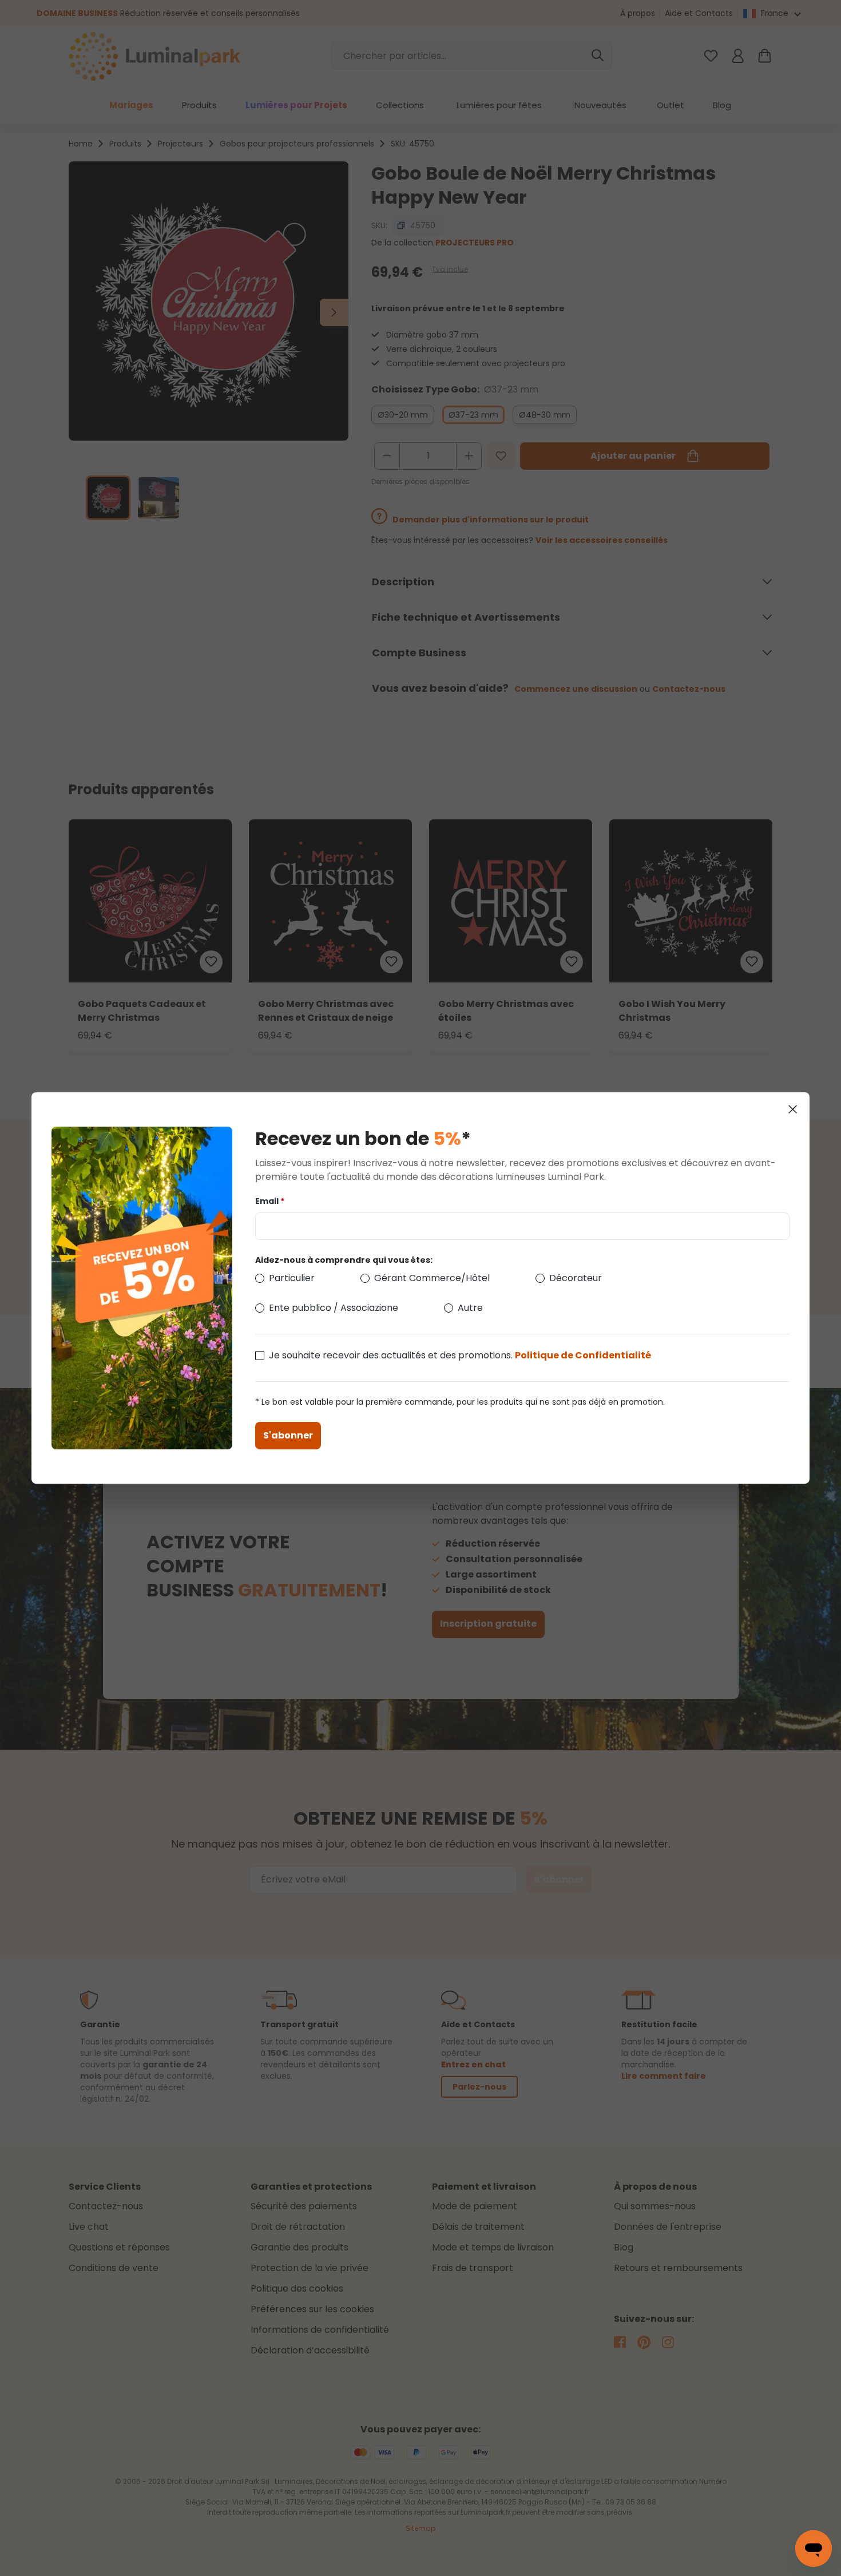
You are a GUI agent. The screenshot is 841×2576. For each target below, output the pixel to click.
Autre (470, 1308)
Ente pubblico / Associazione (334, 1308)
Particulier (292, 1278)
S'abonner (288, 1435)
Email (270, 1201)
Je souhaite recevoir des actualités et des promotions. (460, 1355)
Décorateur (576, 1278)
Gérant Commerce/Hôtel (432, 1278)
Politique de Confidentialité (583, 1355)
